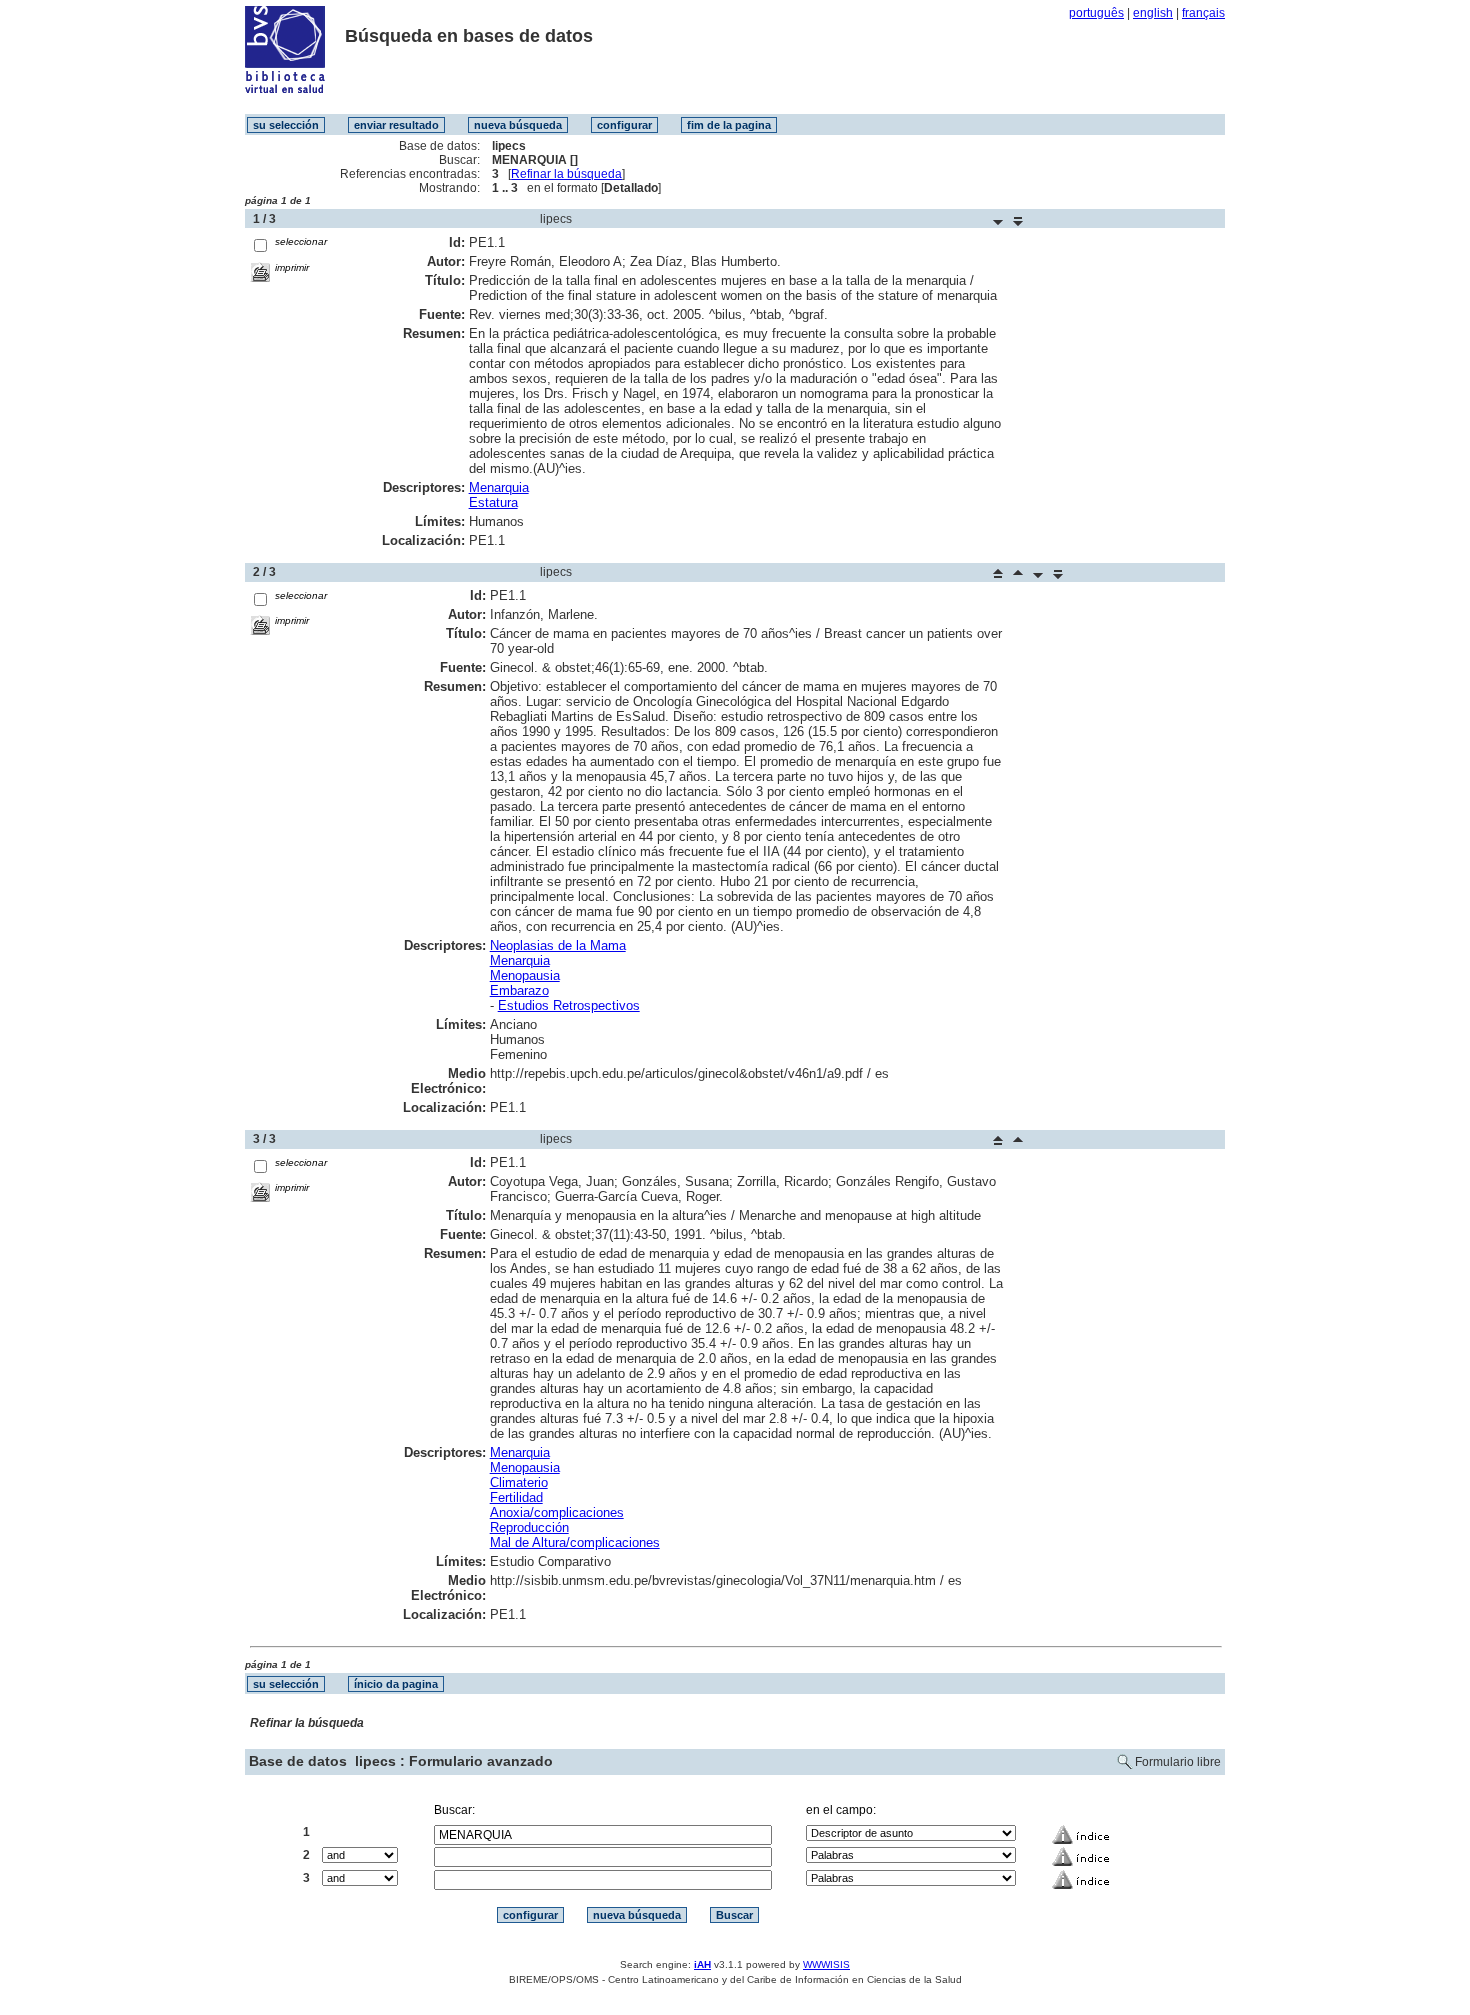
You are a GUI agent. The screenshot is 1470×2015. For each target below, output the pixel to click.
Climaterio (519, 1482)
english (1153, 13)
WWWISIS (826, 1964)
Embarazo (519, 990)
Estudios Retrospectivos (569, 1005)
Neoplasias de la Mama (558, 945)
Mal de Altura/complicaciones (575, 1542)
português (1096, 13)
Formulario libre (1178, 1762)
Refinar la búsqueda (566, 174)
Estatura (493, 502)
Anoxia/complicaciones (557, 1512)
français (1203, 13)
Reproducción (529, 1527)
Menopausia (525, 975)
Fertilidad (516, 1497)
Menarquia (499, 487)
